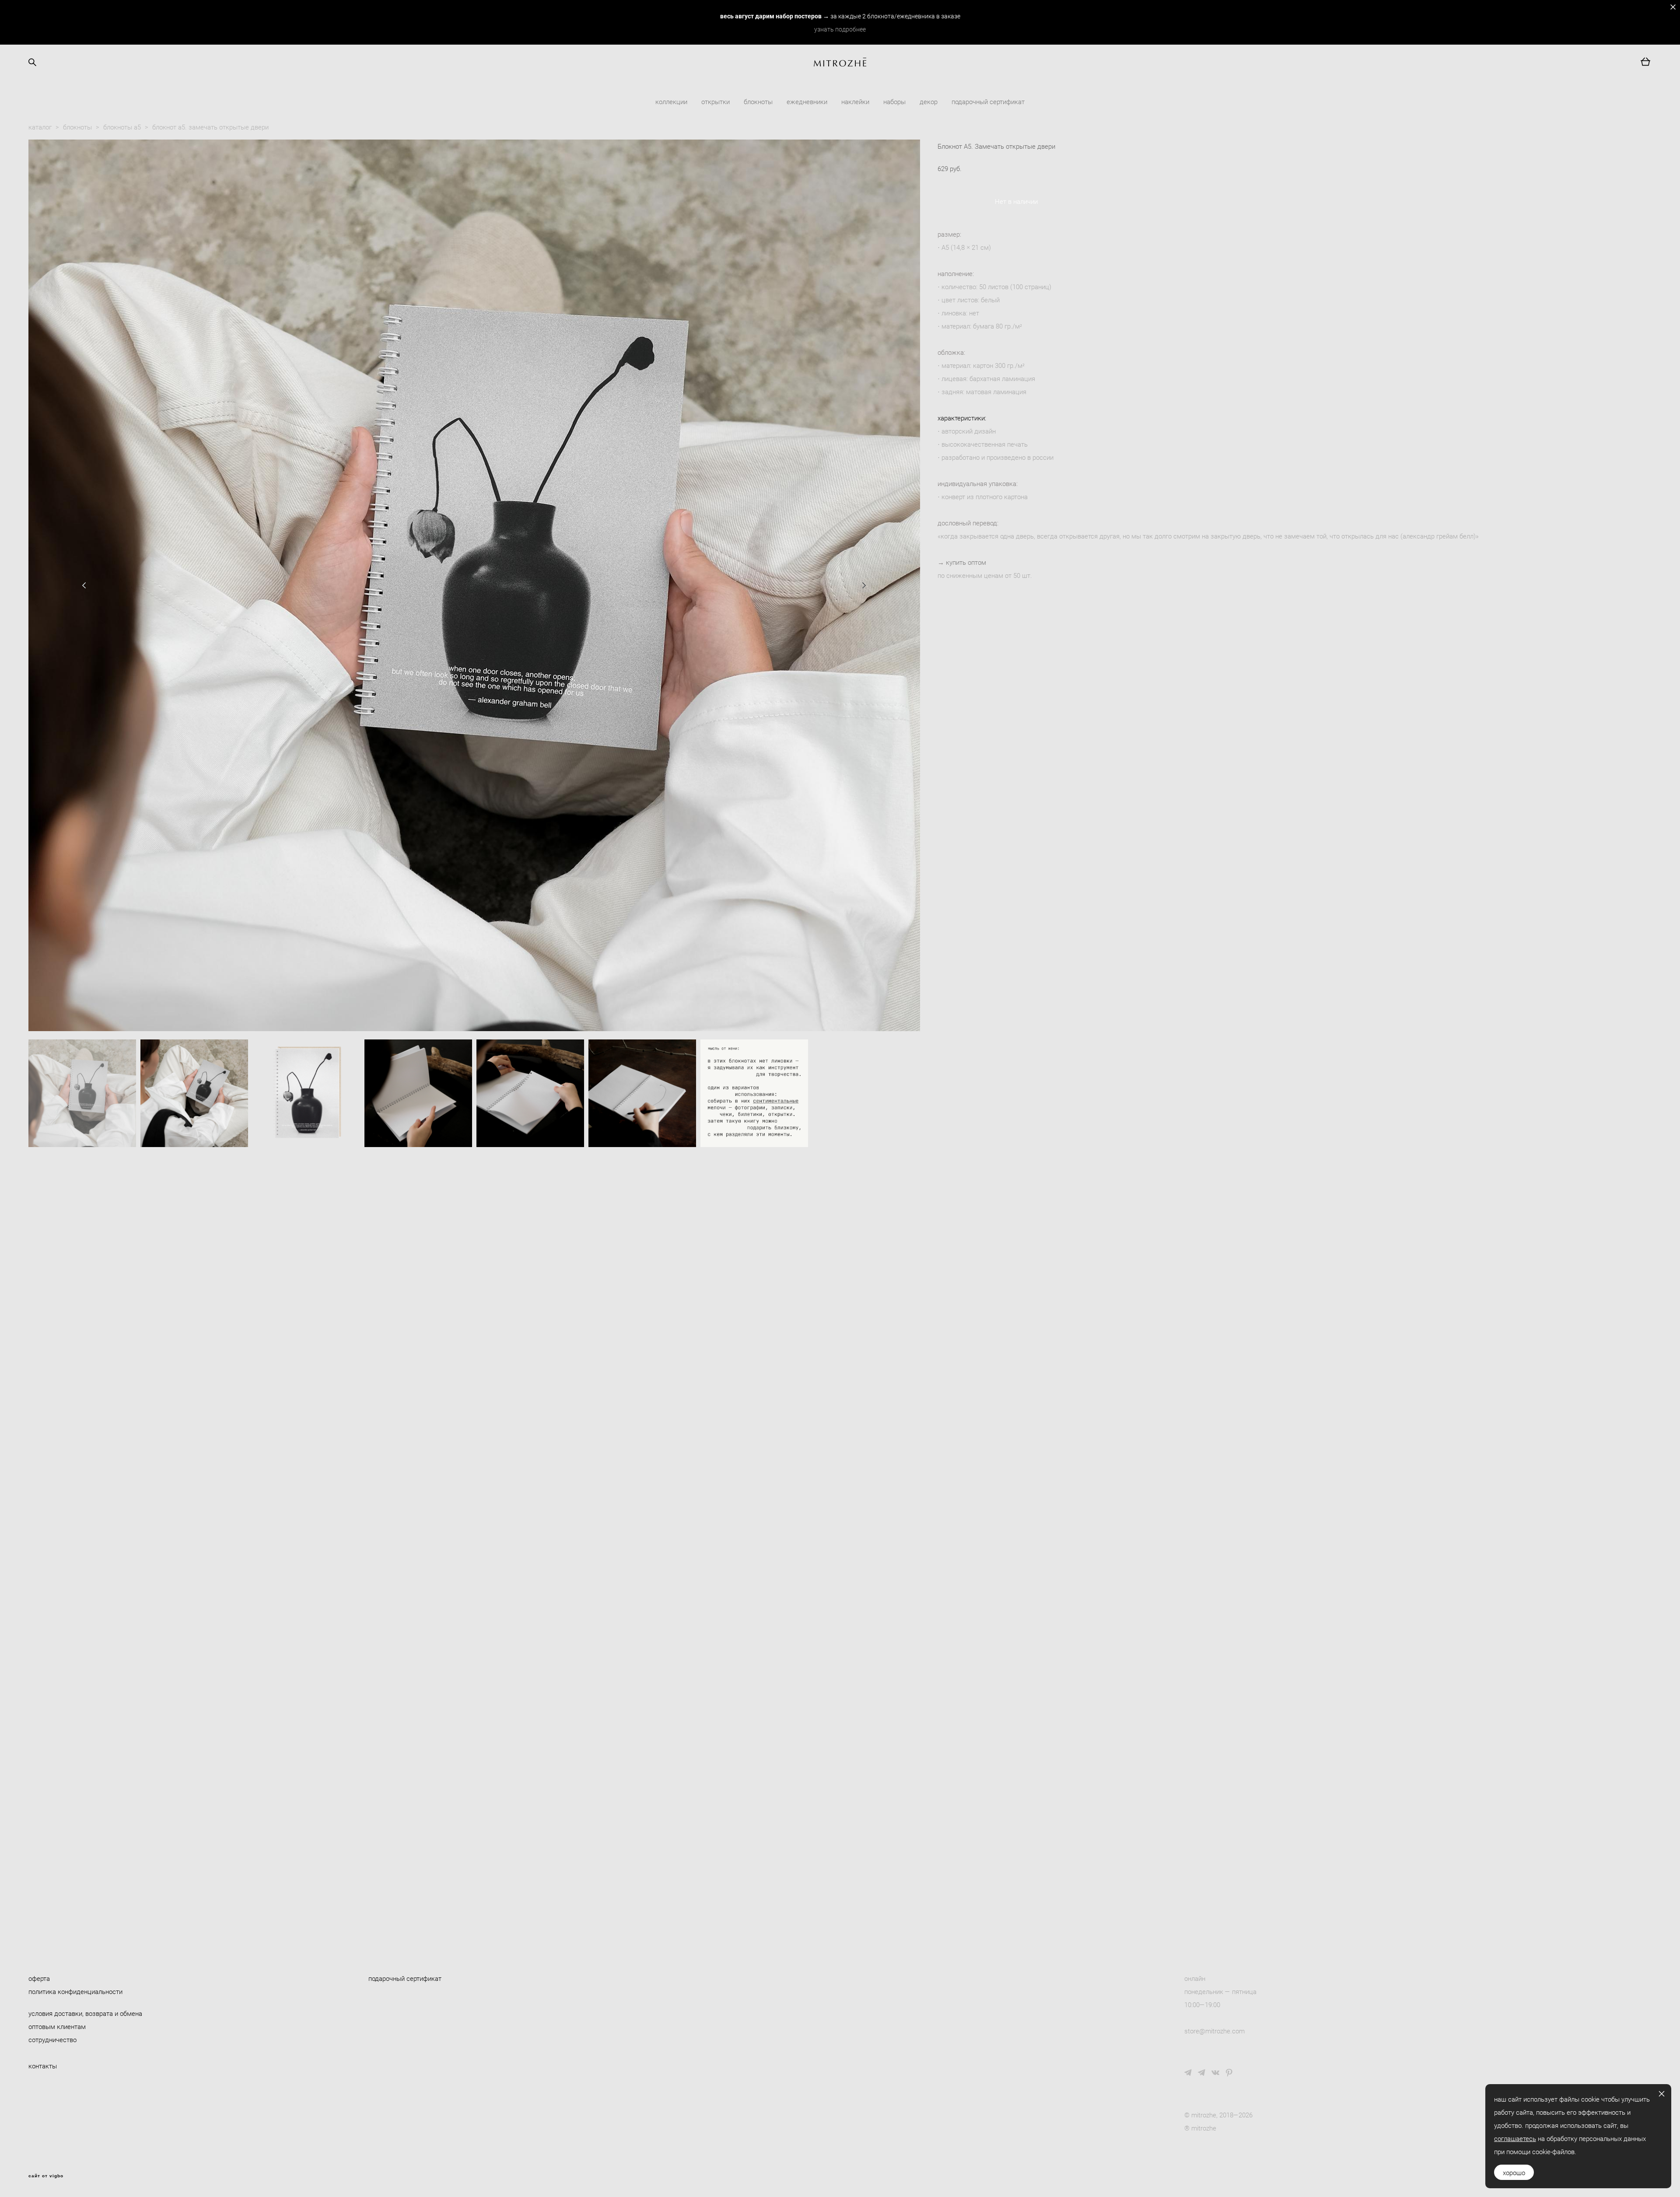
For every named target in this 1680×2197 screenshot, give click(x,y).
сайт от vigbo (46, 2176)
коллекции (671, 101)
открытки (716, 101)
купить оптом (966, 562)
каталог (40, 127)
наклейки (855, 101)
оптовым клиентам (57, 2026)
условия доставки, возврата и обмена (85, 2013)
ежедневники (807, 101)
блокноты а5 (122, 127)
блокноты (758, 101)
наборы (894, 101)
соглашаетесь (1515, 2138)
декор (929, 101)
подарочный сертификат (988, 101)
